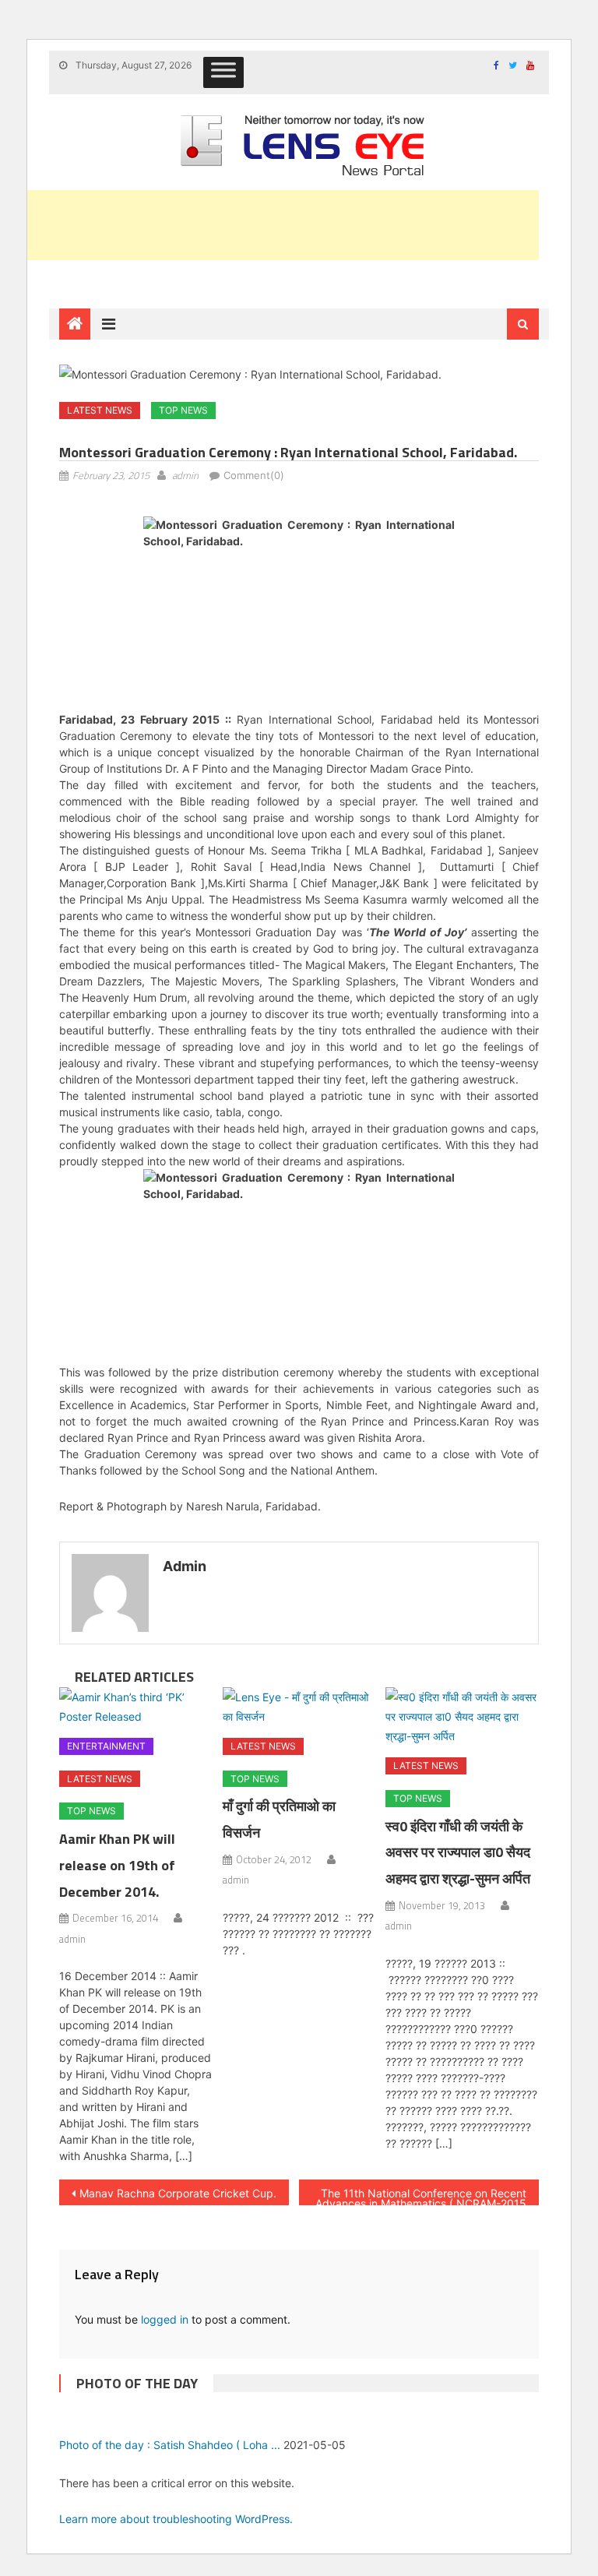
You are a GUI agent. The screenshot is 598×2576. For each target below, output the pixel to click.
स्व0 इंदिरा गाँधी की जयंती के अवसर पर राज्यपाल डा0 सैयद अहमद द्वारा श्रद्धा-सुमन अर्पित (458, 1853)
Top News (183, 410)
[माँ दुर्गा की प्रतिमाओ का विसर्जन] (299, 1707)
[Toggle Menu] (223, 72)
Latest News (100, 410)
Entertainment (106, 1746)
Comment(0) (254, 475)
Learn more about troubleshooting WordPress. (176, 2519)
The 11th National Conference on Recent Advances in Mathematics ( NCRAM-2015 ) (421, 2196)
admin (185, 475)
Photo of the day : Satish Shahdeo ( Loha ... (170, 2445)
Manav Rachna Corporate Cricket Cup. (178, 2193)
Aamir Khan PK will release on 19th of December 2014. (117, 1865)
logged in (165, 2319)
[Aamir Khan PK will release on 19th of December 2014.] (136, 1707)
